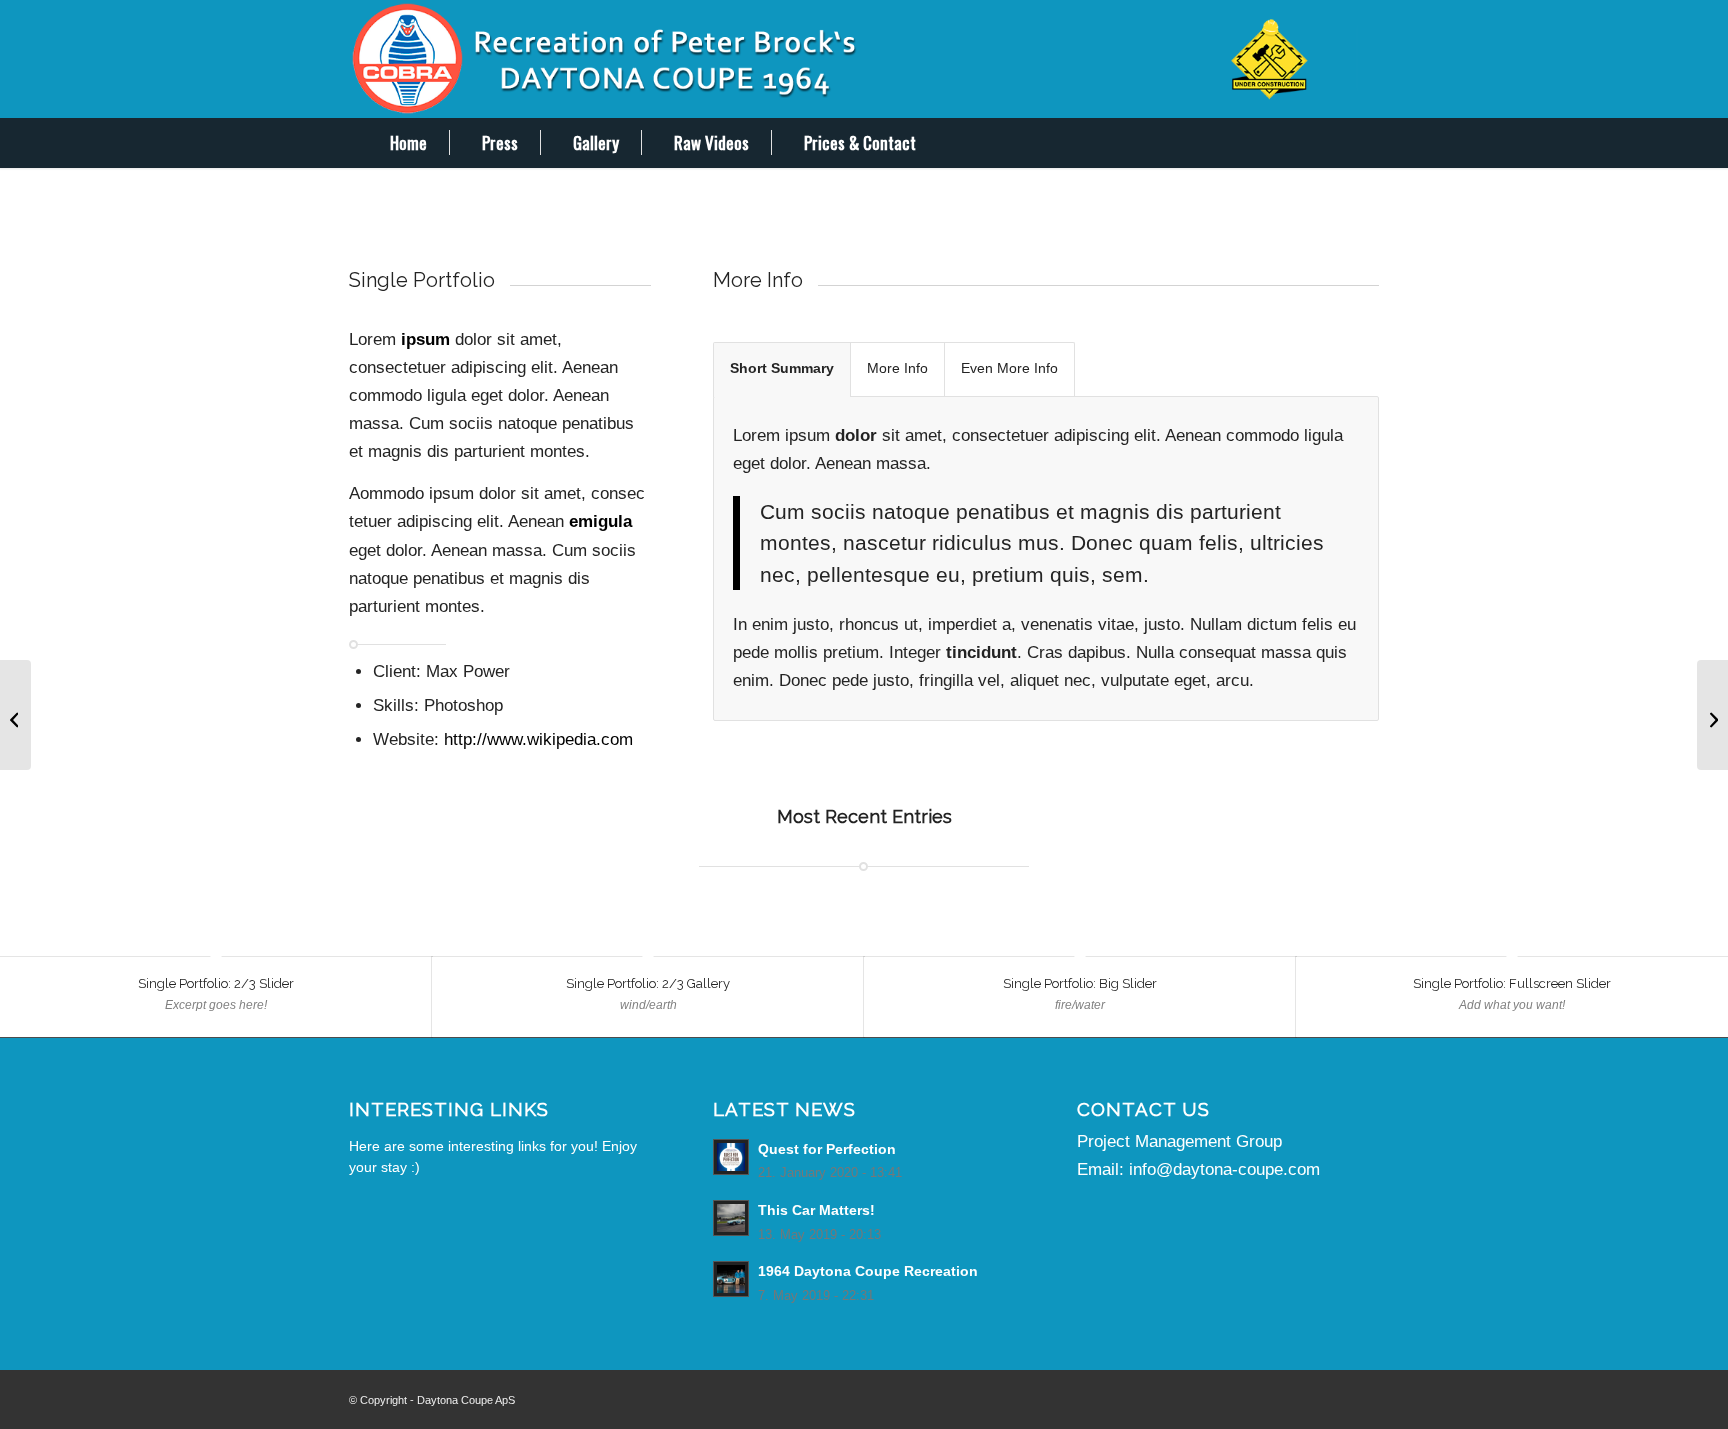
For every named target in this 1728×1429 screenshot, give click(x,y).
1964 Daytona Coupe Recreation (868, 1271)
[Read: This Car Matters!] (731, 1218)
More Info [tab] (897, 368)
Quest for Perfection (827, 1149)
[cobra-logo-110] (864, 59)
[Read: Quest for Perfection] (731, 1157)
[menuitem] (394, 143)
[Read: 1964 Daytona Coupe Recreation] (731, 1279)
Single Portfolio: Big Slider (1080, 983)
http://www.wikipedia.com (538, 739)
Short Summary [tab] (782, 368)
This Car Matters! (816, 1210)
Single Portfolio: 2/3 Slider (216, 983)
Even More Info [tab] (1009, 368)
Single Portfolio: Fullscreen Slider (1512, 983)
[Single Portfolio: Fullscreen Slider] (15, 715)
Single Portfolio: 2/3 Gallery (648, 983)
